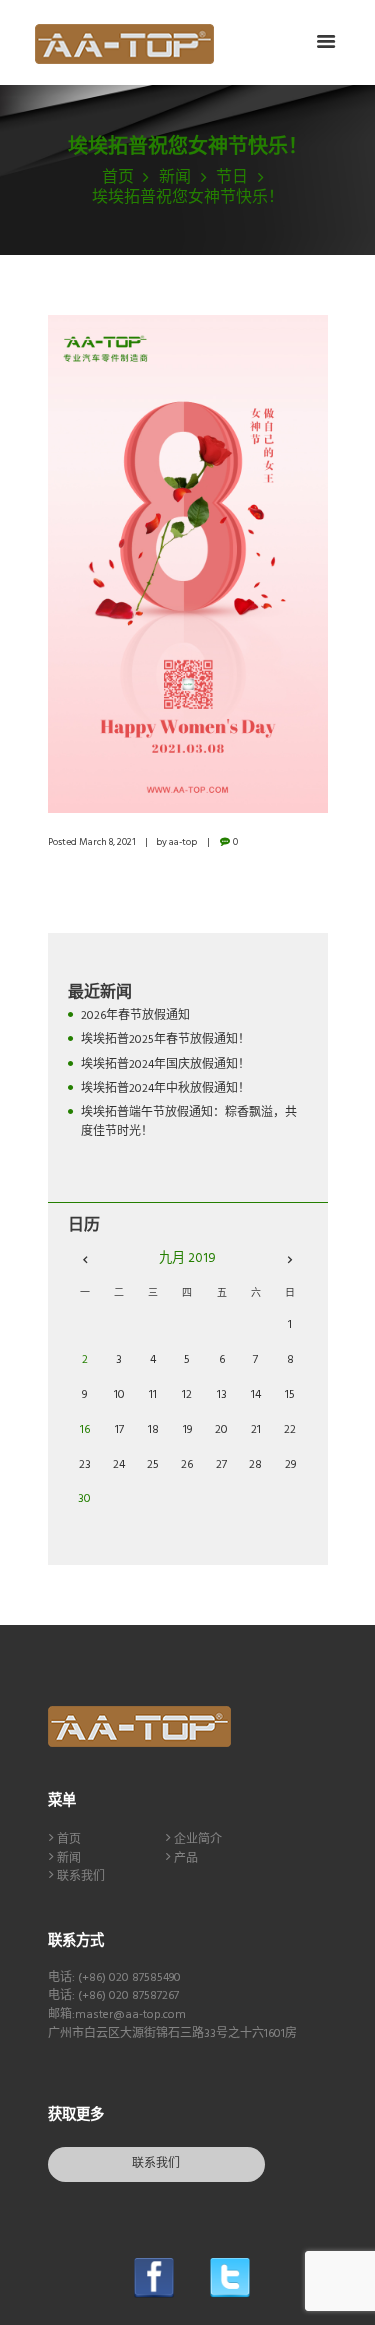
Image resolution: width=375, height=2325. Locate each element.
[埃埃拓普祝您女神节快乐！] (188, 564)
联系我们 (81, 1877)
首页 (118, 178)
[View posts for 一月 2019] (85, 1260)
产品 (186, 1859)
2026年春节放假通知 (135, 1016)
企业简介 (198, 1840)
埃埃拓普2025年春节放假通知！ (165, 1040)
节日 (232, 178)
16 (85, 1430)
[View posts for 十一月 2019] (290, 1260)
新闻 (175, 178)
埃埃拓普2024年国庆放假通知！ (165, 1065)
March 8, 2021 (107, 842)
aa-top (183, 842)
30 (84, 1499)
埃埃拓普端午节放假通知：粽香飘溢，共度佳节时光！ (189, 1122)
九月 (187, 1258)
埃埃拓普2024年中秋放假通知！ (165, 1089)
